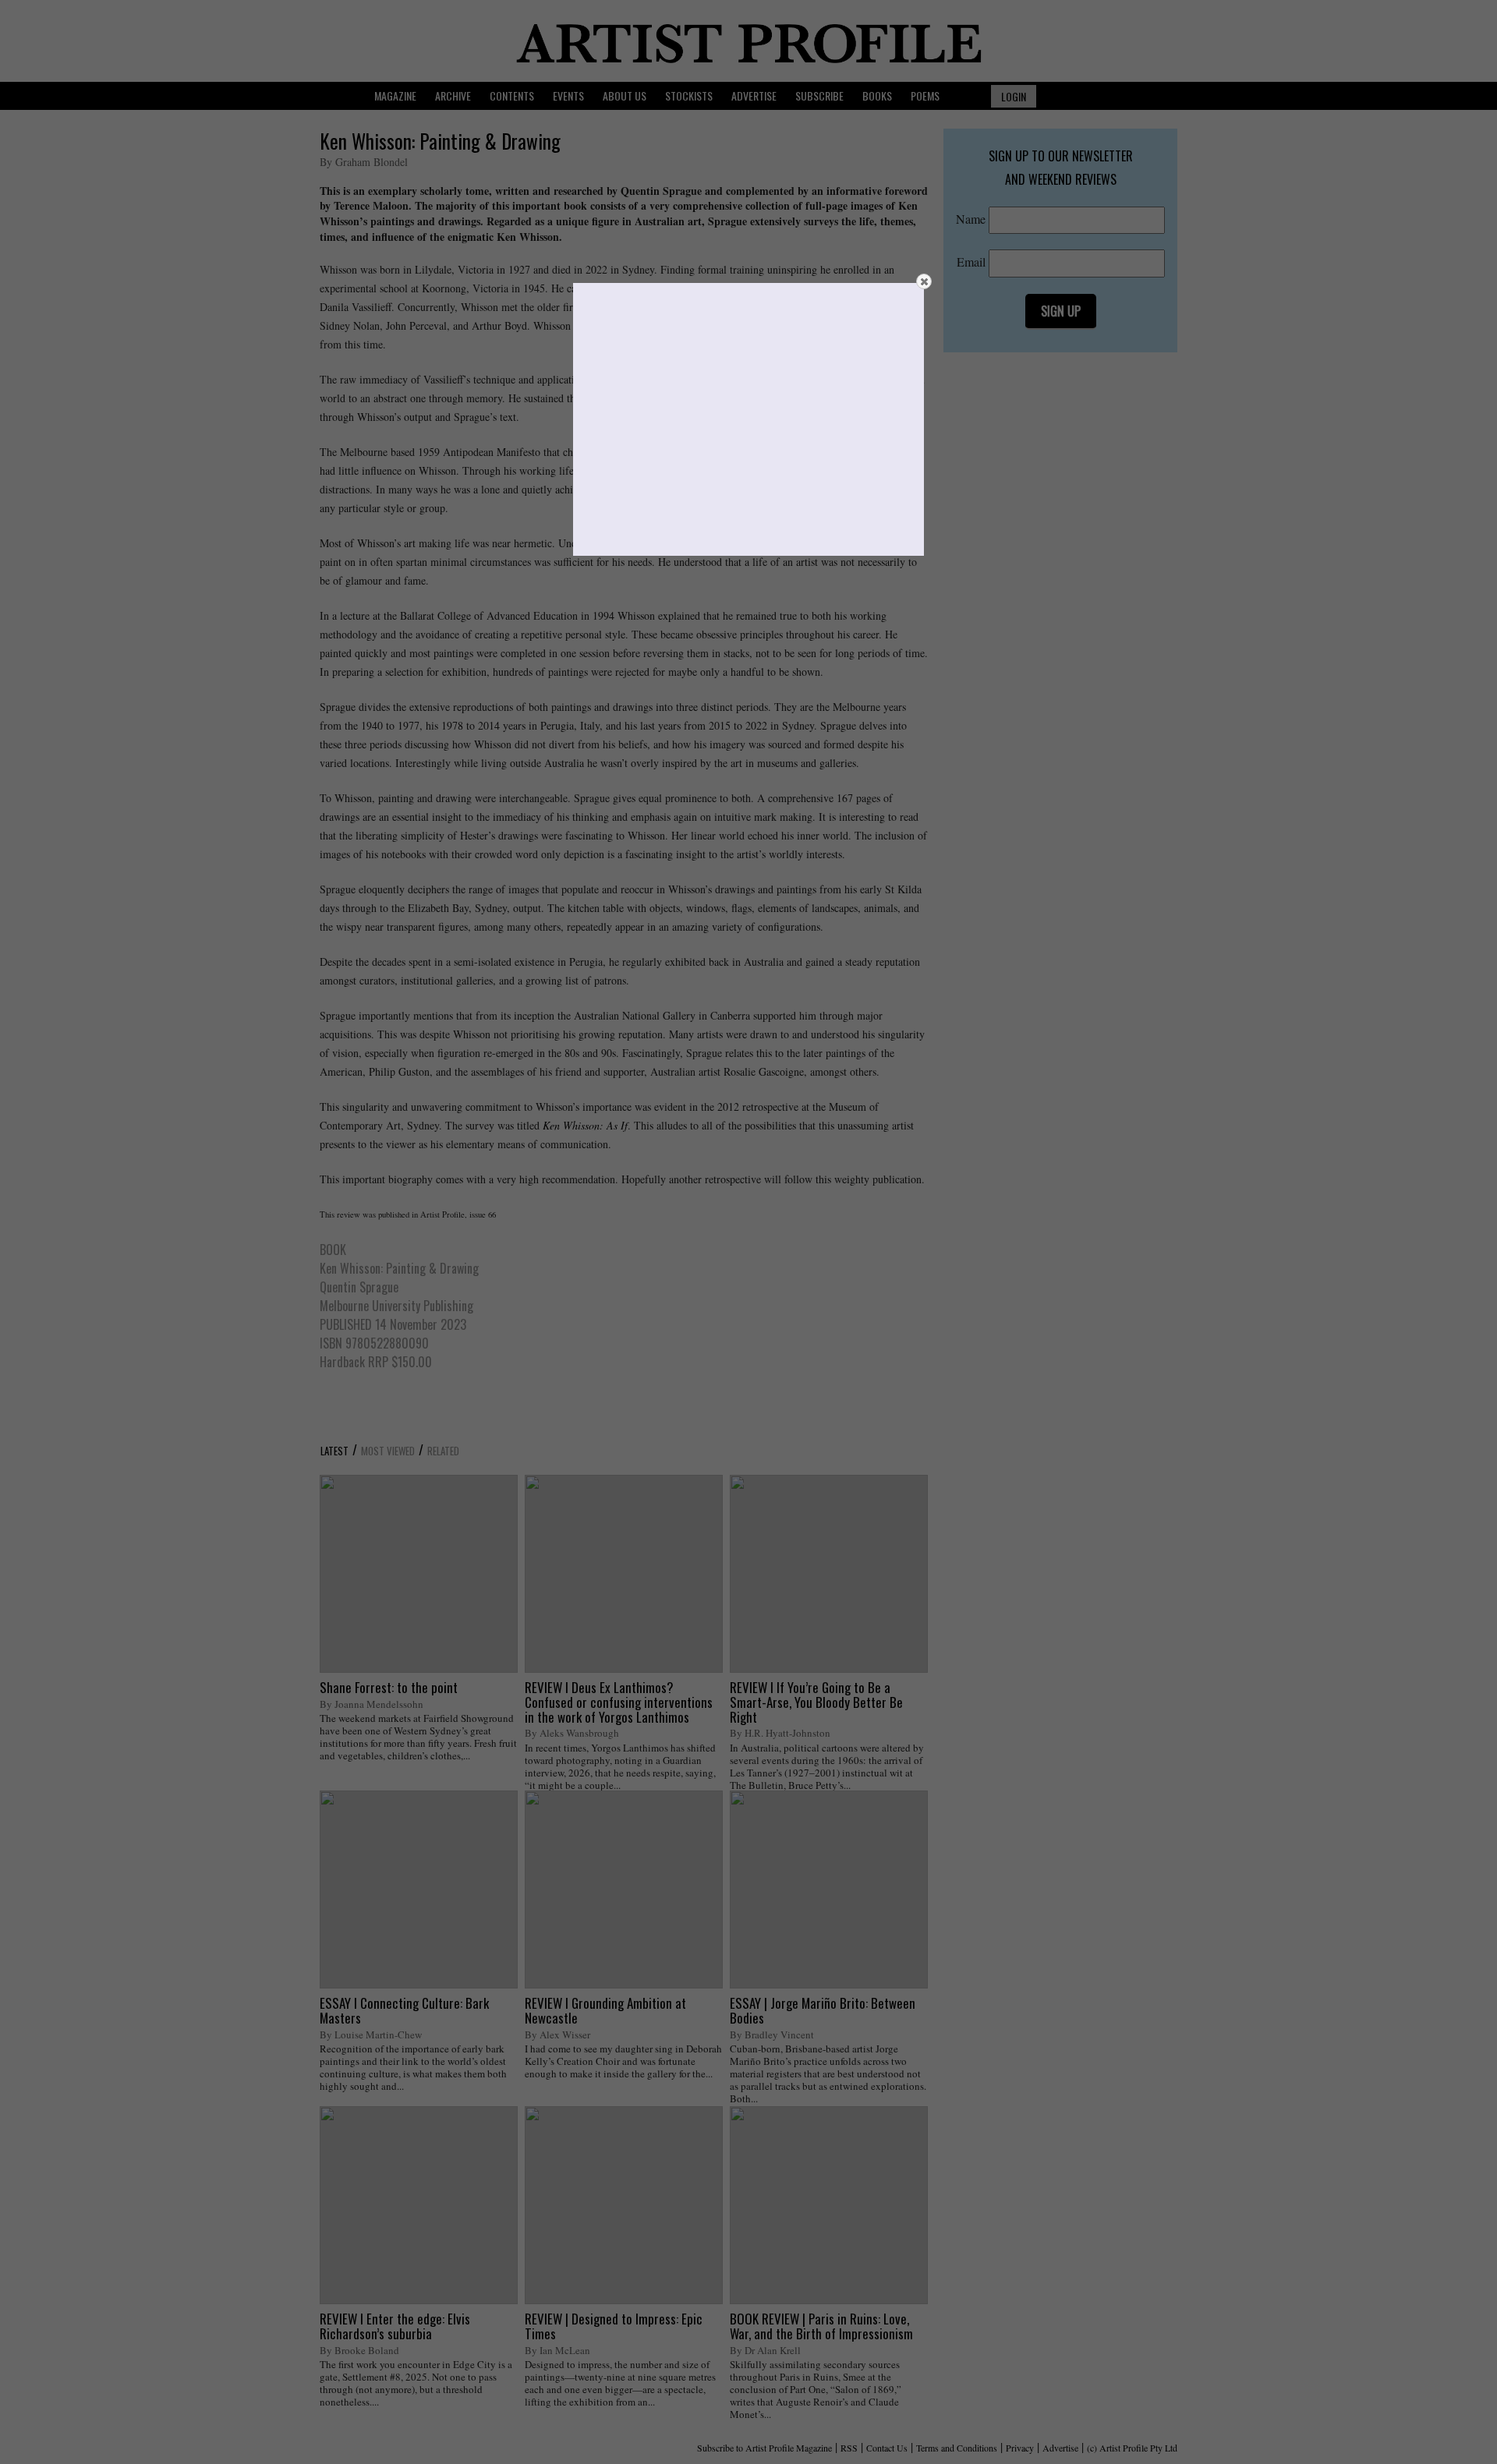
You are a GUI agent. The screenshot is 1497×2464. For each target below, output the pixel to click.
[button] (924, 281)
